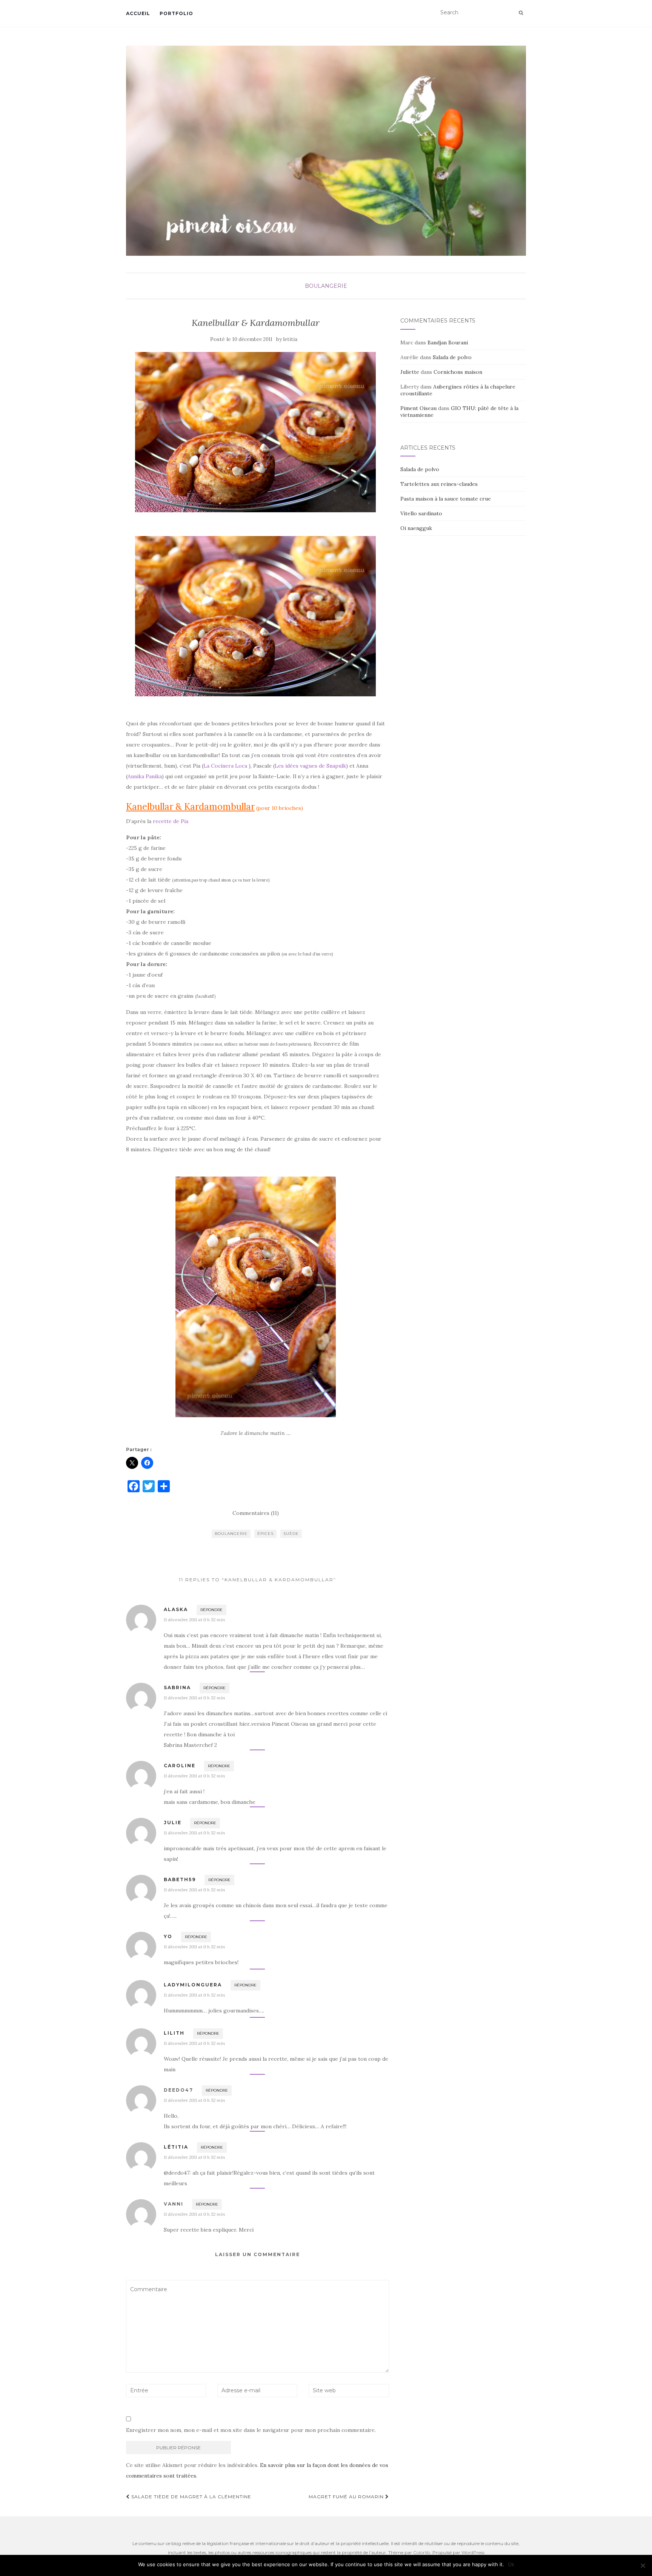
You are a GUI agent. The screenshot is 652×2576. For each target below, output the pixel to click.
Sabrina (177, 1687)
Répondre (211, 1610)
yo (168, 1936)
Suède (291, 1534)
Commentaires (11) (256, 1513)
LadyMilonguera (193, 1985)
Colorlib (422, 2552)
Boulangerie (326, 286)
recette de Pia (171, 821)
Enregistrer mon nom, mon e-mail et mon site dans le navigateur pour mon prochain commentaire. (251, 2430)
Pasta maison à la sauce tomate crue (446, 499)
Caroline (180, 1766)
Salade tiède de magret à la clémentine (191, 2497)
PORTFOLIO (176, 13)
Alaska (176, 1609)
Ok (511, 2564)
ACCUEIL (138, 13)
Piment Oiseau (418, 408)
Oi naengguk (416, 528)
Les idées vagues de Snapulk (310, 766)
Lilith (174, 2033)
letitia (290, 339)
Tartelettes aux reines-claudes (439, 484)
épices (265, 1534)
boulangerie (231, 1534)
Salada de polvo (452, 357)
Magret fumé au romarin (347, 2497)
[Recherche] (521, 13)
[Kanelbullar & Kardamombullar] (256, 432)
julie (173, 1823)
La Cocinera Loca (225, 766)
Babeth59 (180, 1879)
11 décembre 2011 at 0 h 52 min (194, 1620)
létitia (176, 2147)
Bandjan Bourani (448, 343)
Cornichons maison (458, 372)
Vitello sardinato (421, 513)
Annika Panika (145, 776)
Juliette (410, 372)
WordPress (473, 2552)
